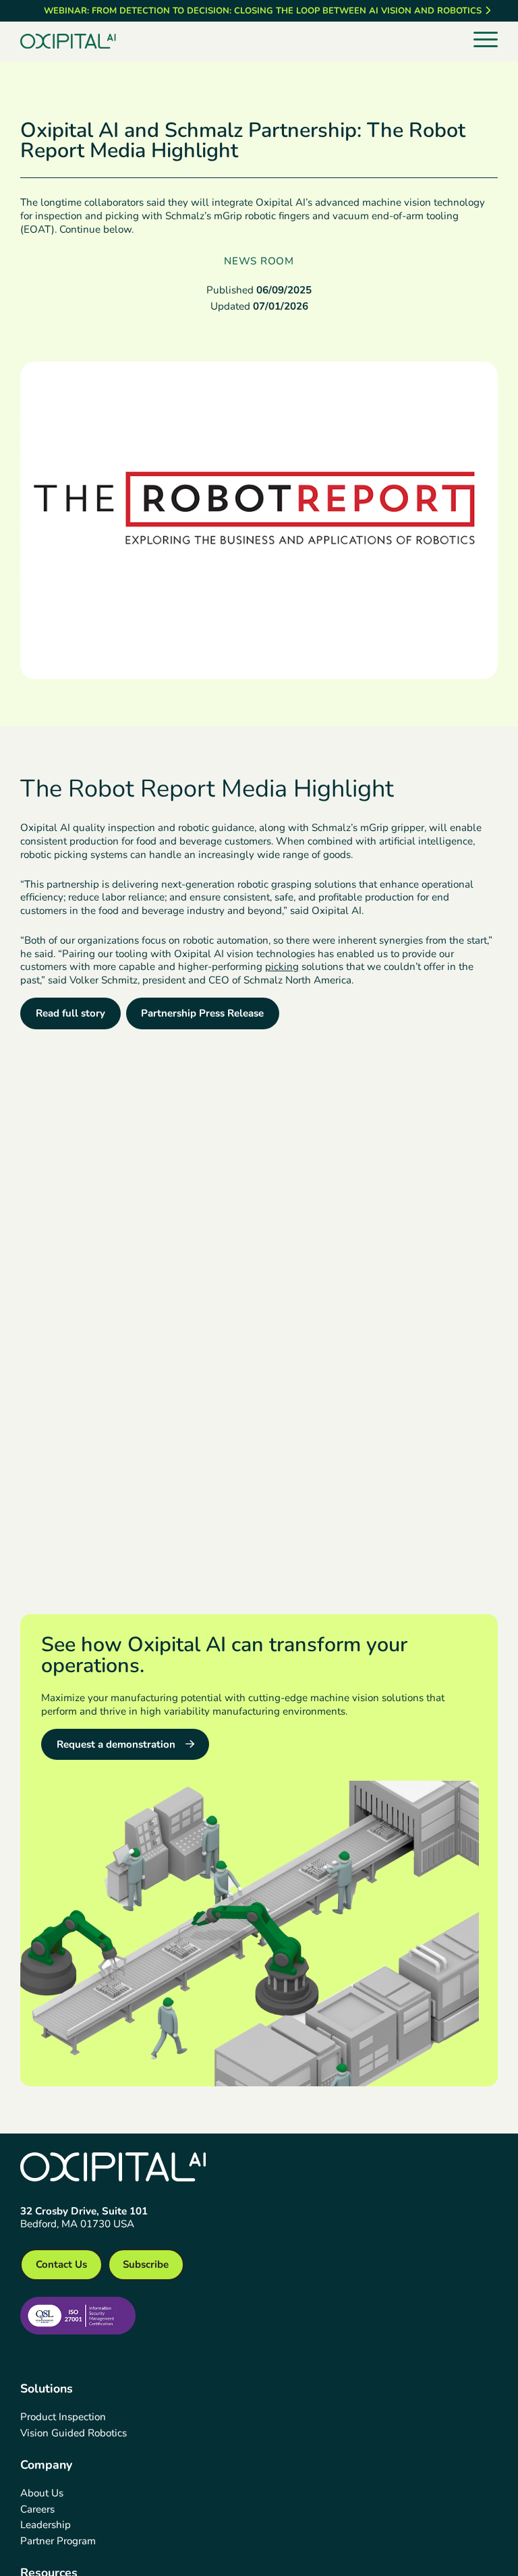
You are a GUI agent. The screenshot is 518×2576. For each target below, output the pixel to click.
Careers (37, 2509)
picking (282, 967)
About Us (42, 2493)
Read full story (70, 1013)
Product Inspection (63, 2417)
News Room (259, 261)
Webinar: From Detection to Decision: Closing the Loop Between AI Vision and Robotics (263, 11)
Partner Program (58, 2541)
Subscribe (146, 2264)
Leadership (46, 2525)
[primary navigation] (486, 40)
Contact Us (61, 2264)
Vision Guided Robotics (74, 2433)
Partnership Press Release (202, 1013)
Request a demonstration (116, 1744)
